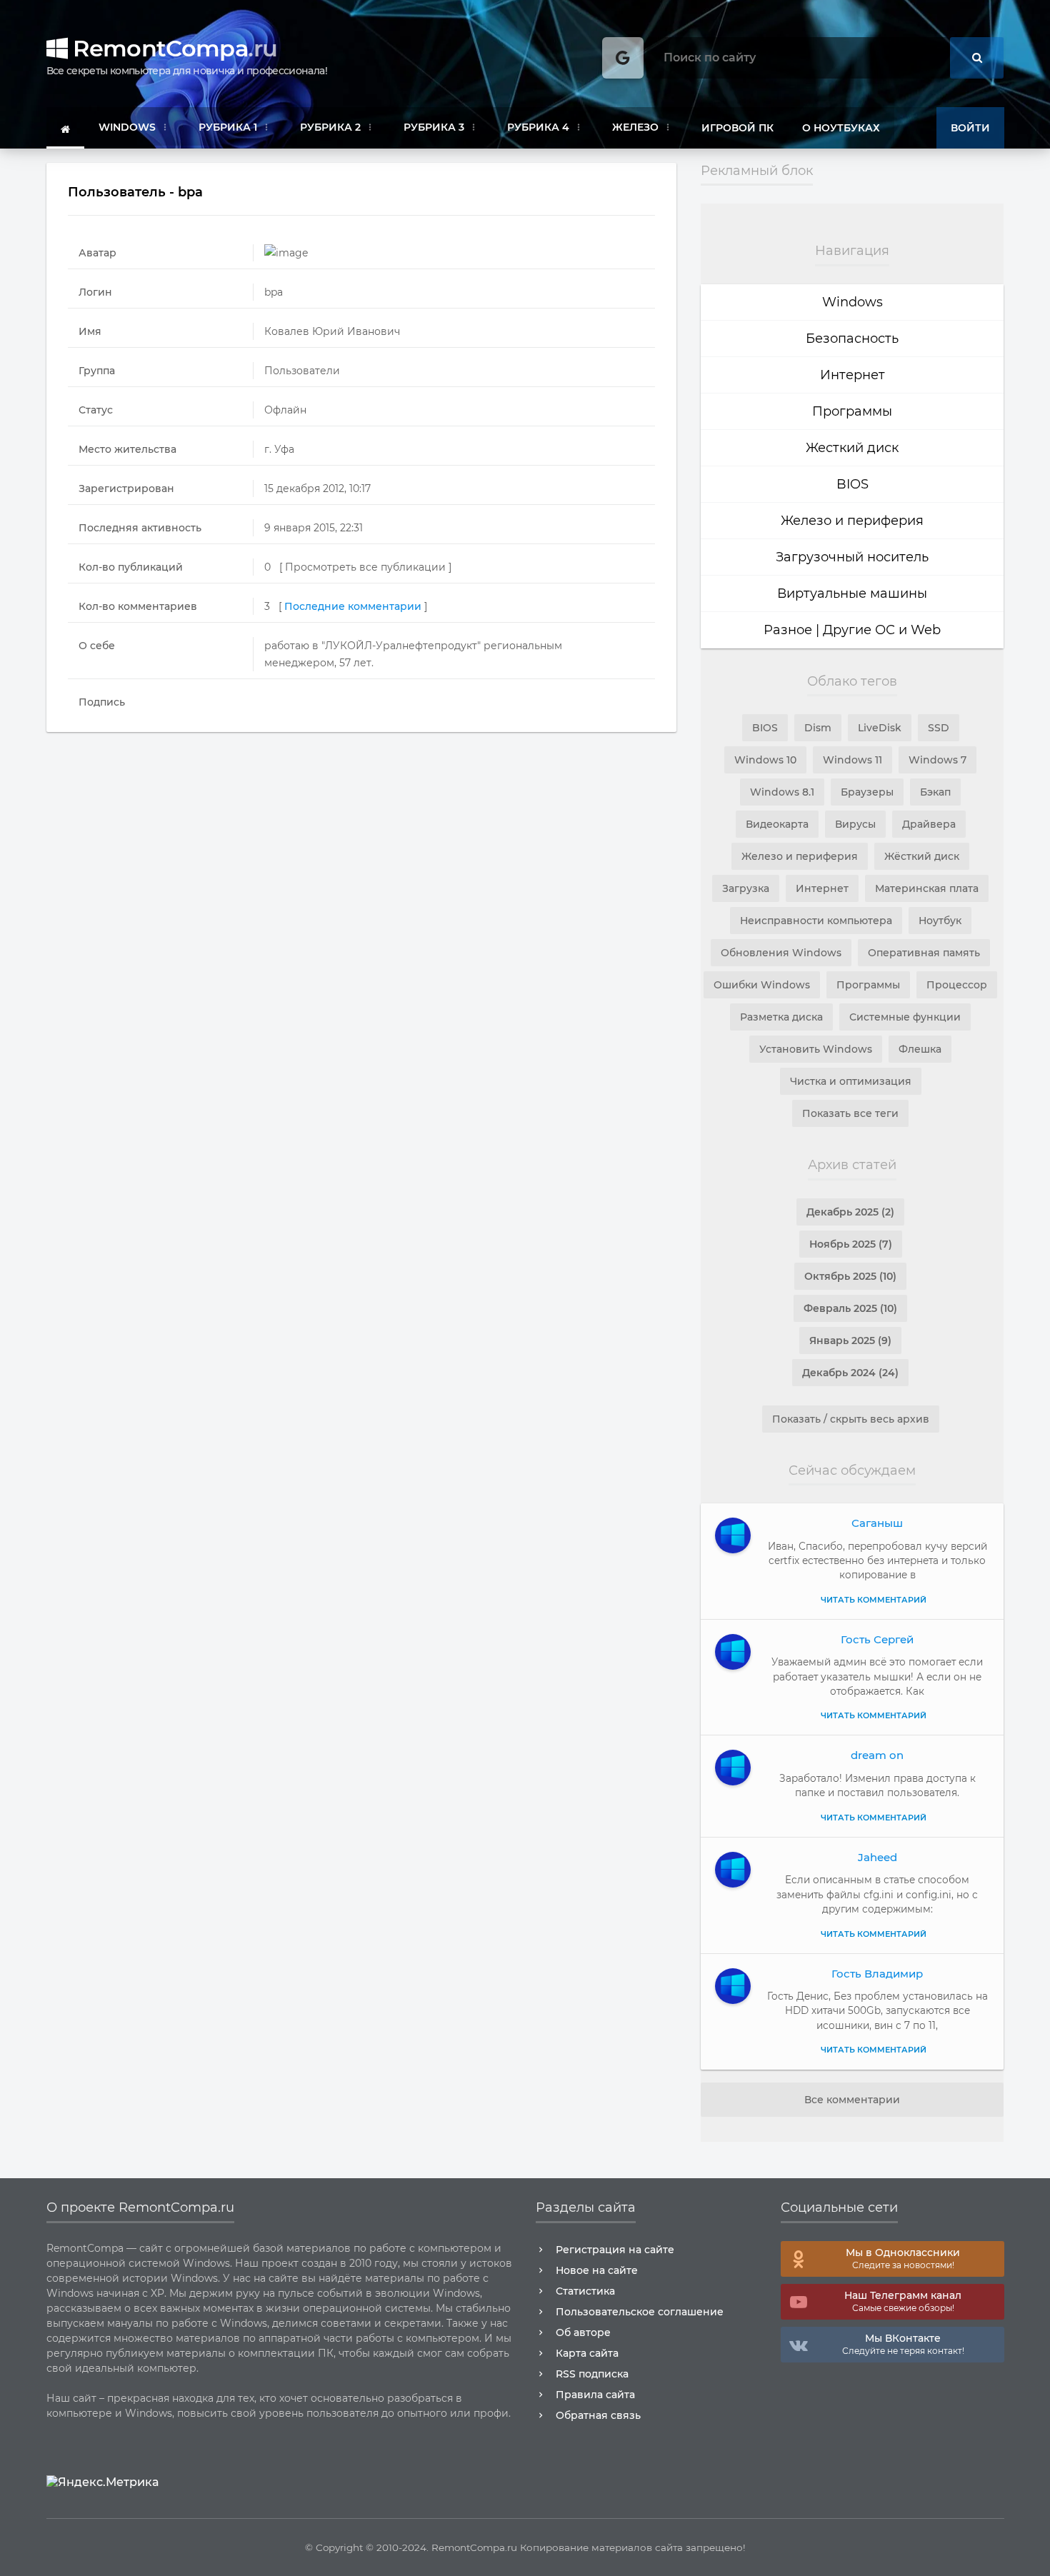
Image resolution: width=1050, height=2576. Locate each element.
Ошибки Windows (762, 985)
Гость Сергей (877, 1639)
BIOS (852, 484)
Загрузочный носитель (852, 557)
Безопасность (852, 339)
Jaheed (877, 1857)
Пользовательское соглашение (640, 2312)
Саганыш (877, 1523)
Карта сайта (587, 2353)
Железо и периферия (852, 521)
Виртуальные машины (852, 593)
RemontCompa (172, 48)
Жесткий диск (852, 448)
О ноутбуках (841, 128)
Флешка (920, 1049)
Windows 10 (765, 760)
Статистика (585, 2291)
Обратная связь (598, 2415)
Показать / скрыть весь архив (851, 1419)
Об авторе (583, 2332)
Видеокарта (777, 824)
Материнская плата (927, 888)
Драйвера (929, 824)
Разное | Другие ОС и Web (852, 630)
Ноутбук (940, 921)
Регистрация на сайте (615, 2250)
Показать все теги (850, 1113)
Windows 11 (852, 760)
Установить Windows (816, 1049)
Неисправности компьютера (816, 921)
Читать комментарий (874, 1600)
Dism (818, 728)
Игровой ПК (737, 128)
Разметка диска (781, 1017)
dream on (877, 1755)
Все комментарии (852, 2100)
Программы (852, 411)
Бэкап (935, 792)
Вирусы (855, 824)
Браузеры (867, 792)
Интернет (852, 375)
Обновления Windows (781, 953)
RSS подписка (592, 2374)
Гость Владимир (877, 1974)
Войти (970, 128)
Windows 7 (937, 760)
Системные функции (905, 1017)
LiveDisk (880, 728)
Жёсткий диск (922, 856)
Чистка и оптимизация (851, 1081)
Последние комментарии (353, 606)
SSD (939, 728)
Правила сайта (595, 2395)
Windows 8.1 (782, 792)
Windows (852, 302)
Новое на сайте (597, 2270)
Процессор (957, 985)
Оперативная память (924, 953)
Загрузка (746, 888)
